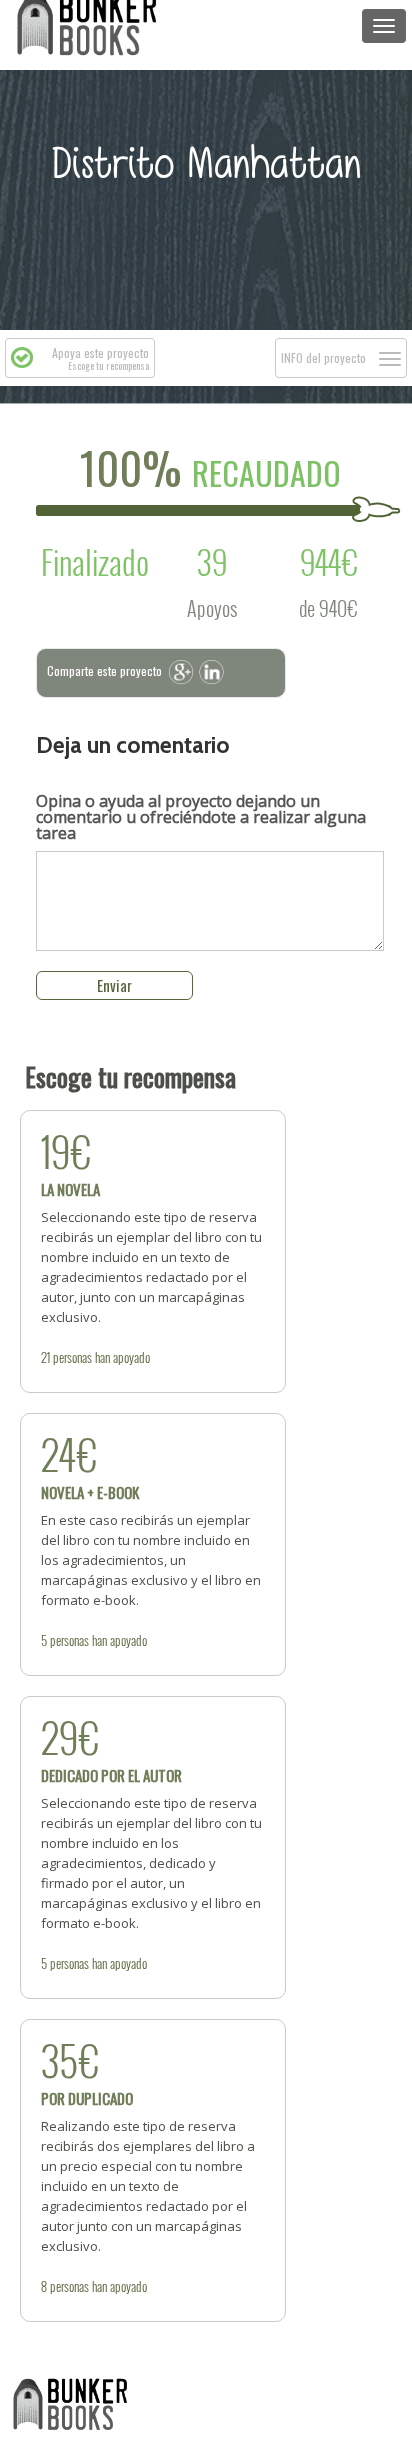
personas (72, 1357)
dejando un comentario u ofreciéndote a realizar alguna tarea (201, 817)
